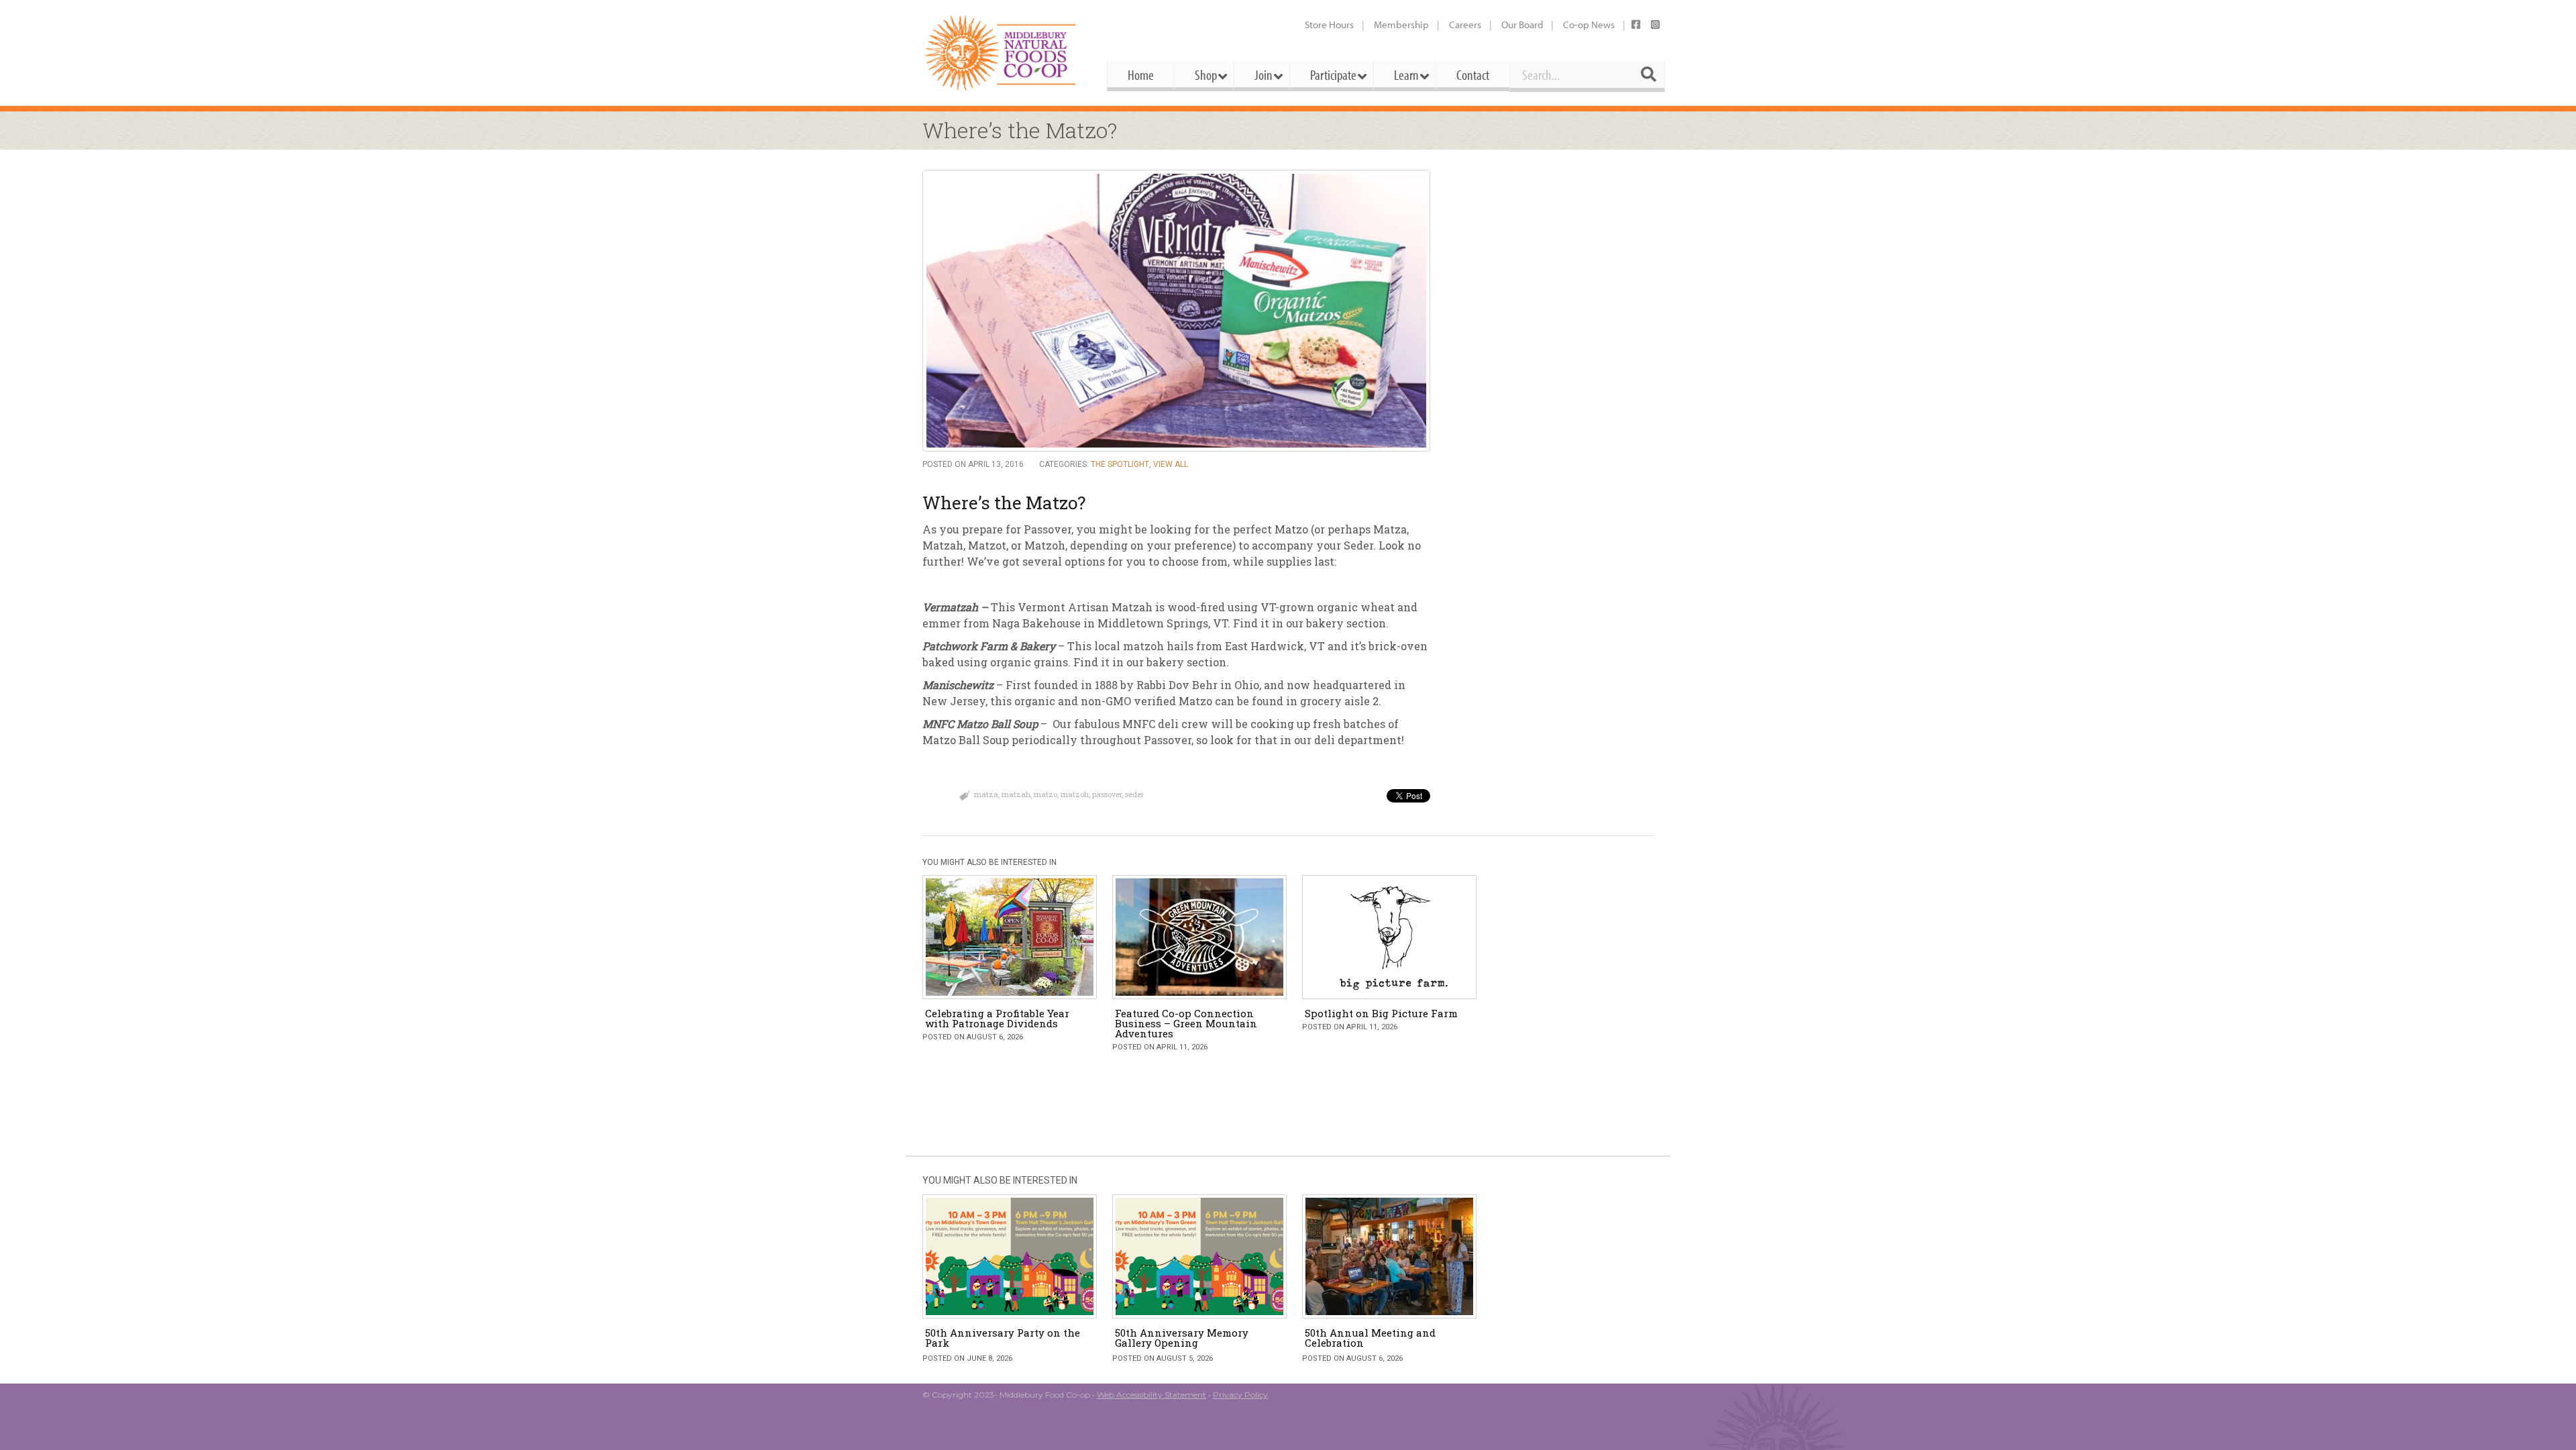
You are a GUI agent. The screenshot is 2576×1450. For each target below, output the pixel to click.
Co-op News (1589, 24)
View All (1171, 464)
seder (1134, 794)
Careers (1465, 24)
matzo (1045, 794)
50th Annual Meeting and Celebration (1370, 1338)
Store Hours (1329, 24)
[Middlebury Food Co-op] (1003, 53)
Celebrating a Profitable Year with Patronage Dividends (997, 1018)
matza (986, 794)
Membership (1401, 24)
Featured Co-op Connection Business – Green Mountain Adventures (1186, 1023)
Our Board (1522, 24)
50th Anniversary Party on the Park (1003, 1338)
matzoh (1075, 794)
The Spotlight (1120, 464)
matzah (1016, 794)
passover (1107, 794)
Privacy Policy (1240, 1395)
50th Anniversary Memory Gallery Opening (1182, 1338)
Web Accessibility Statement (1151, 1395)
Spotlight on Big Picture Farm (1381, 1013)
